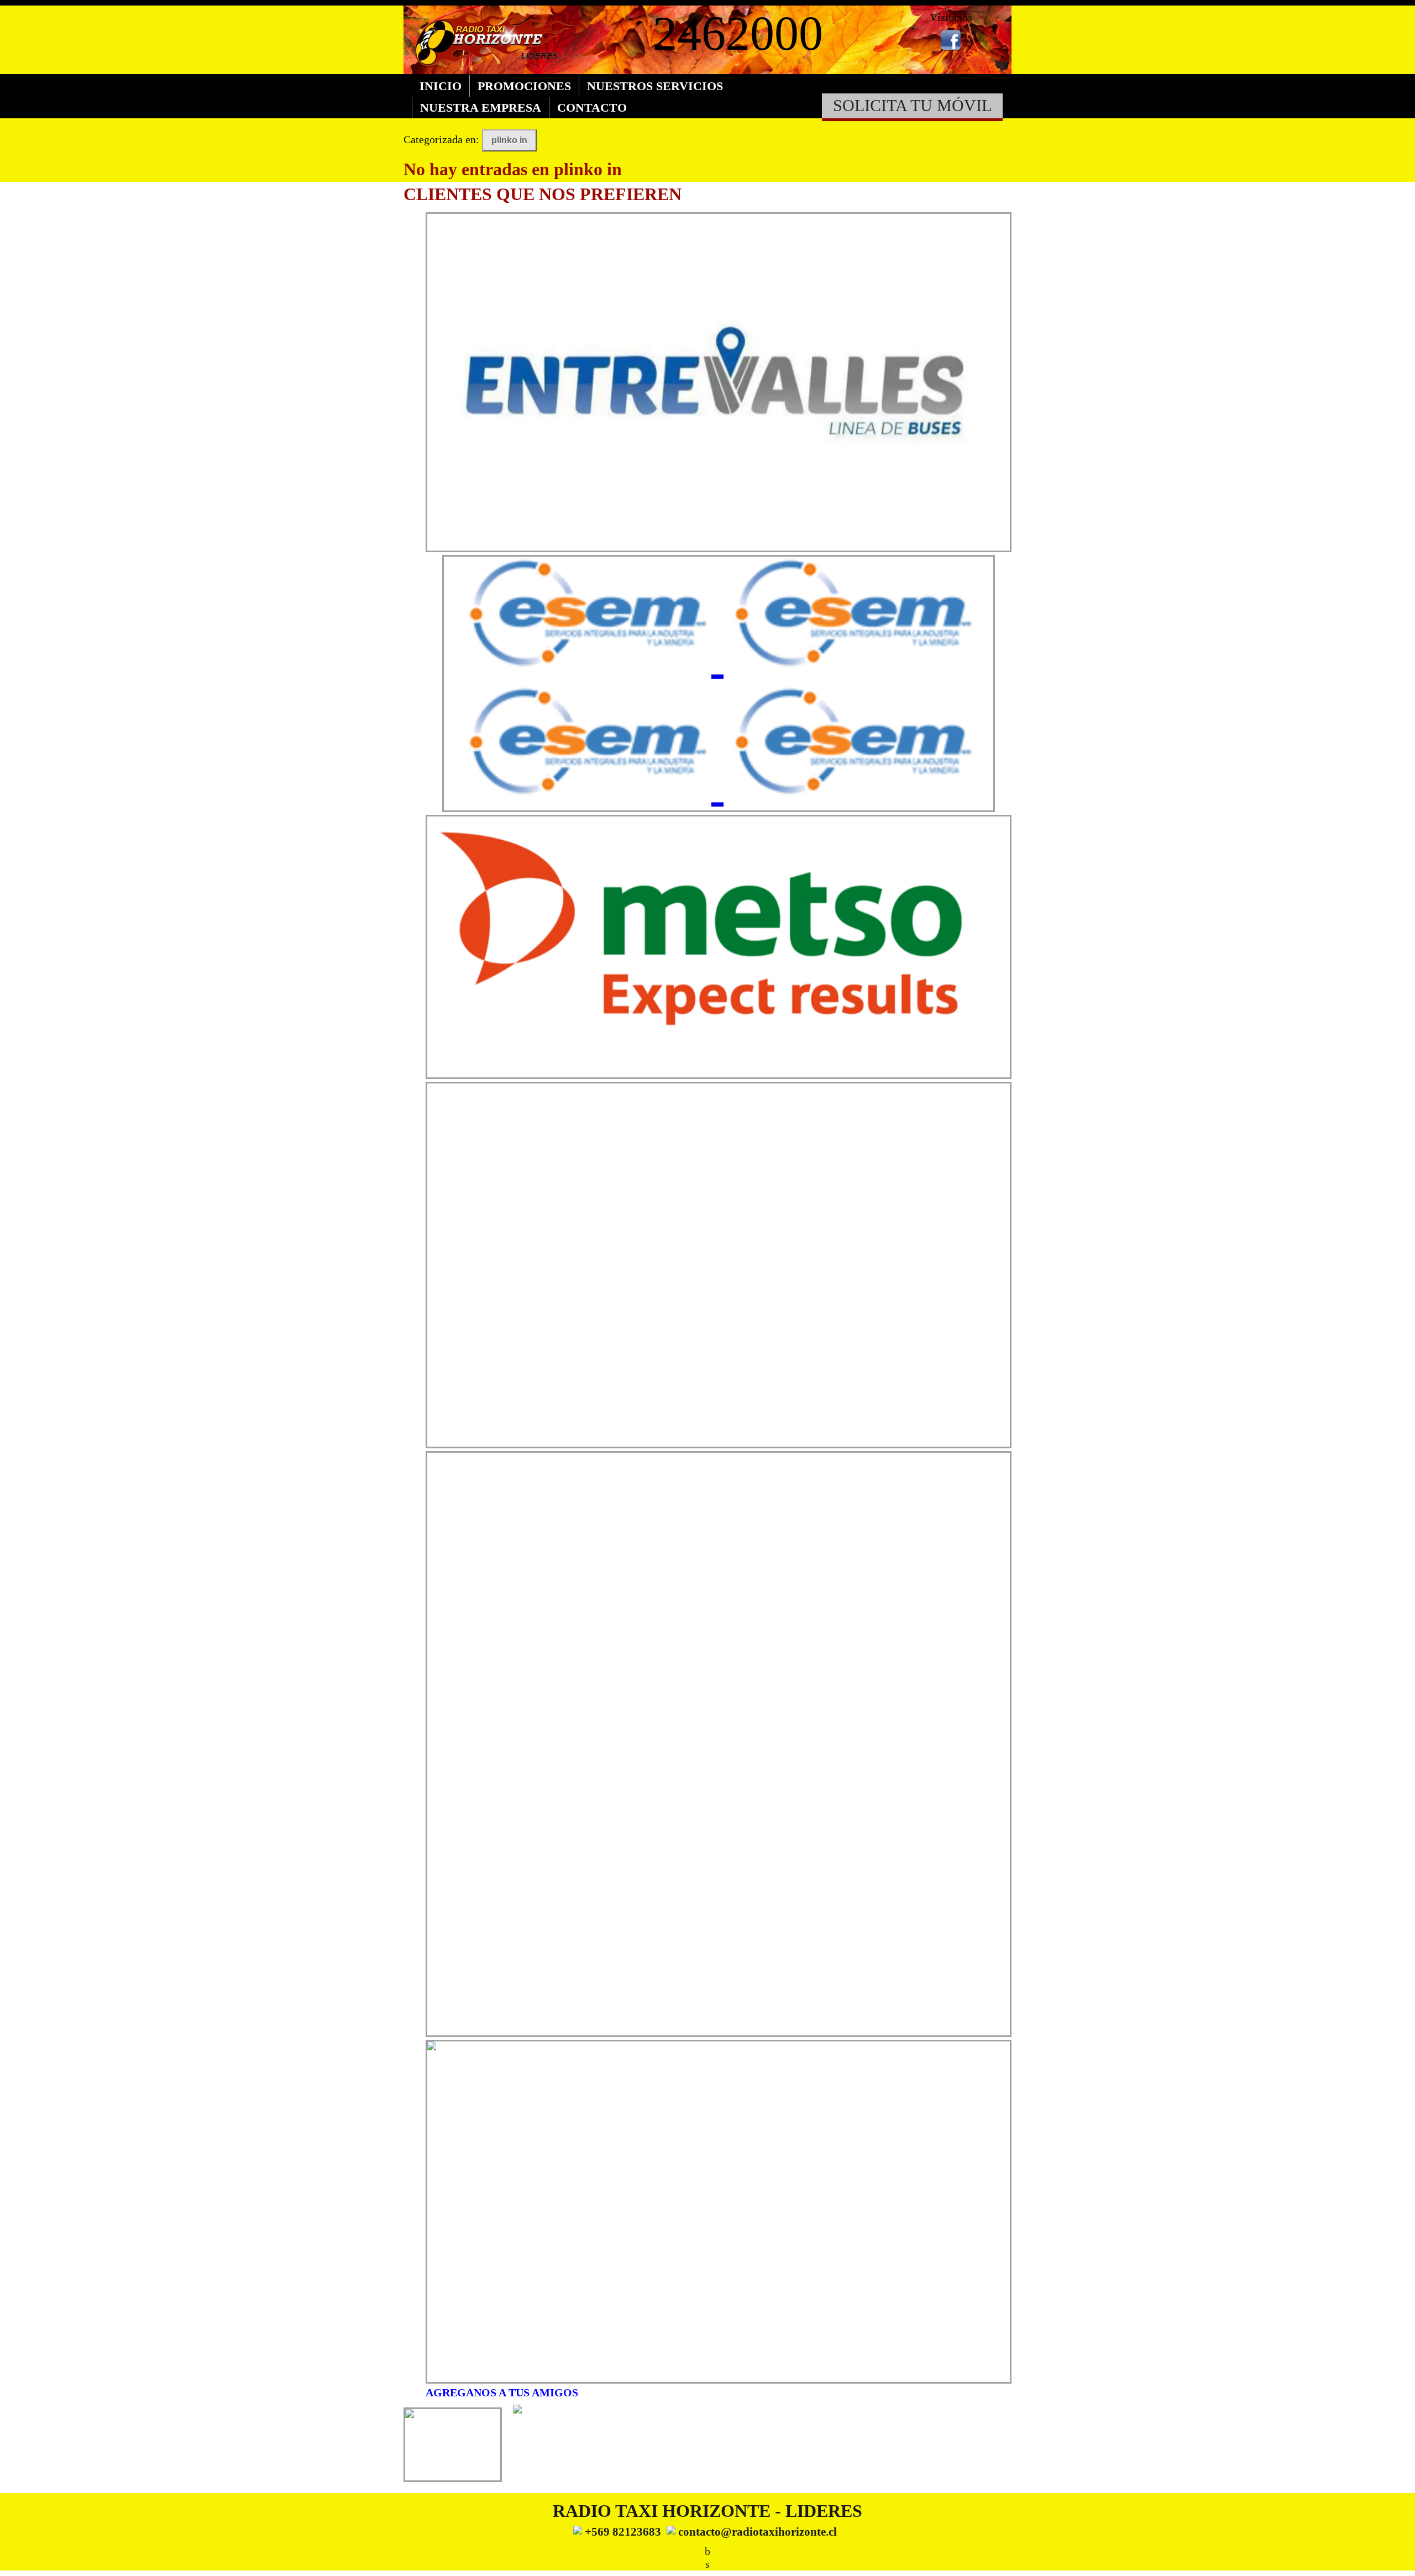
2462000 (738, 33)
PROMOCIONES (524, 86)
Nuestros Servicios (655, 86)
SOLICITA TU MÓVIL (912, 106)
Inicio (441, 86)
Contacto (592, 108)
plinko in (509, 140)
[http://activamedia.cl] (1398, 2559)
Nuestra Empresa (481, 108)
